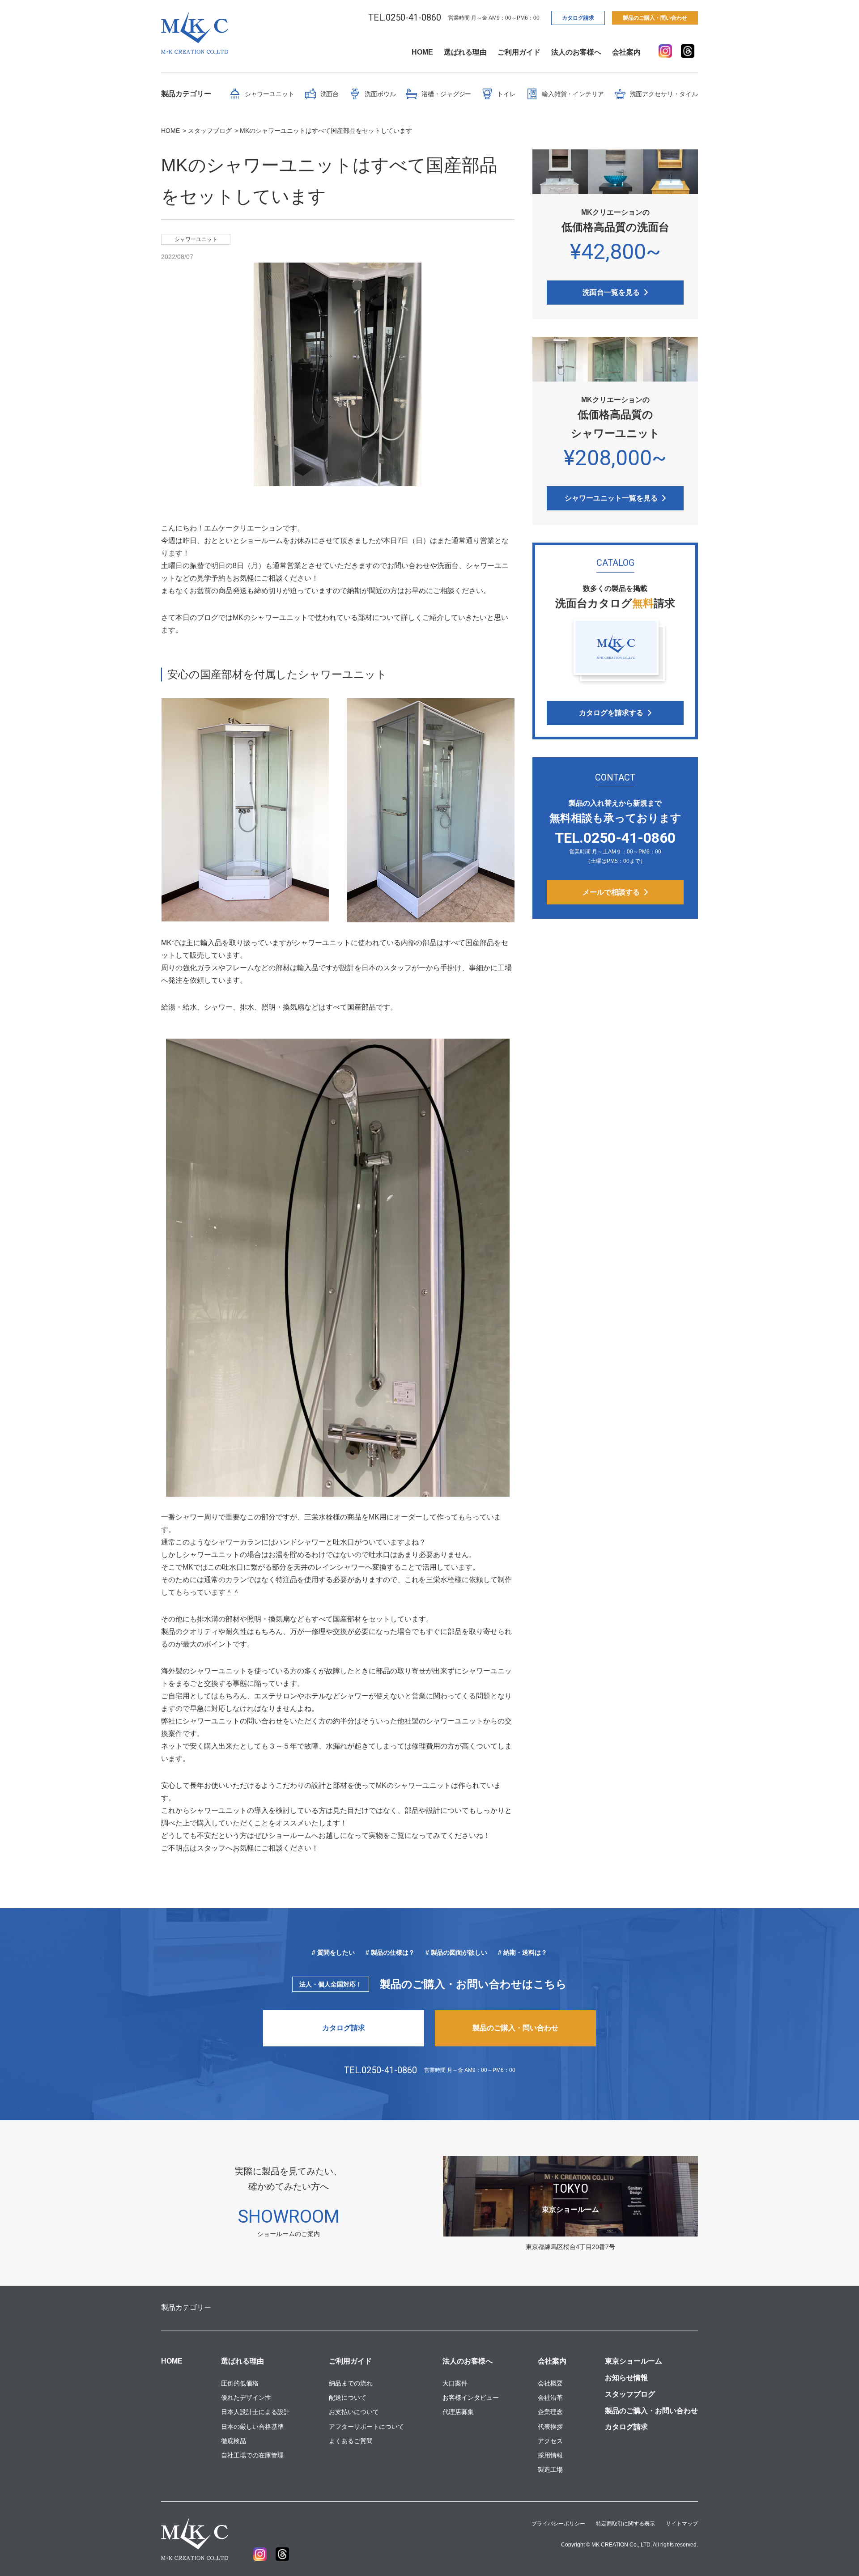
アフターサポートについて (366, 2427)
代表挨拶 (550, 2427)
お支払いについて (354, 2412)
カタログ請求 (578, 18)
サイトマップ (682, 2524)
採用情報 (550, 2455)
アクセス (550, 2441)
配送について (348, 2398)
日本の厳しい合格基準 (252, 2427)
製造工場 (550, 2470)
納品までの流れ (351, 2383)
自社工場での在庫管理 (252, 2455)
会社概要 (550, 2383)
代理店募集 (458, 2412)
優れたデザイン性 (246, 2398)
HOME (422, 52)
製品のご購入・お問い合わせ (651, 2411)
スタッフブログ (630, 2394)
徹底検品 (234, 2441)
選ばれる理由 (465, 52)
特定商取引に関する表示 (625, 2524)
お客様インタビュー (471, 2398)
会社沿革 (550, 2398)
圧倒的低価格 (240, 2383)
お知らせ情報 (626, 2378)
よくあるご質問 (351, 2441)
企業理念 (550, 2412)
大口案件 (455, 2383)
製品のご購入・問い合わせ (655, 18)
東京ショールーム (634, 2361)
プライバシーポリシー (558, 2524)
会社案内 (626, 52)
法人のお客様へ (576, 52)
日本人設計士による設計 (255, 2412)
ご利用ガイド (519, 52)
